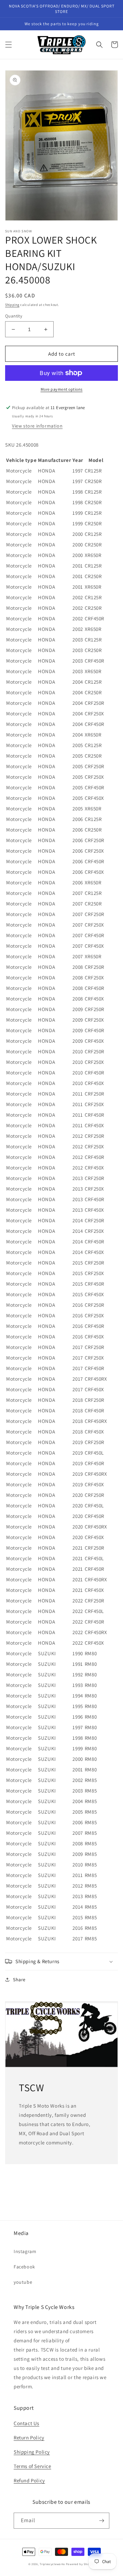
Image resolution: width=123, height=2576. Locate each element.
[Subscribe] (101, 2521)
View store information (37, 426)
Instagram (25, 2251)
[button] (9, 45)
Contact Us (26, 2423)
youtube (23, 2282)
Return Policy (29, 2438)
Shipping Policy (32, 2452)
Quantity (14, 316)
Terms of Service (32, 2466)
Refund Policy (29, 2480)
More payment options (62, 389)
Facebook (24, 2267)
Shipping (12, 305)
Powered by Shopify (80, 2564)
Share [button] (19, 1980)
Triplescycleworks (52, 2564)
